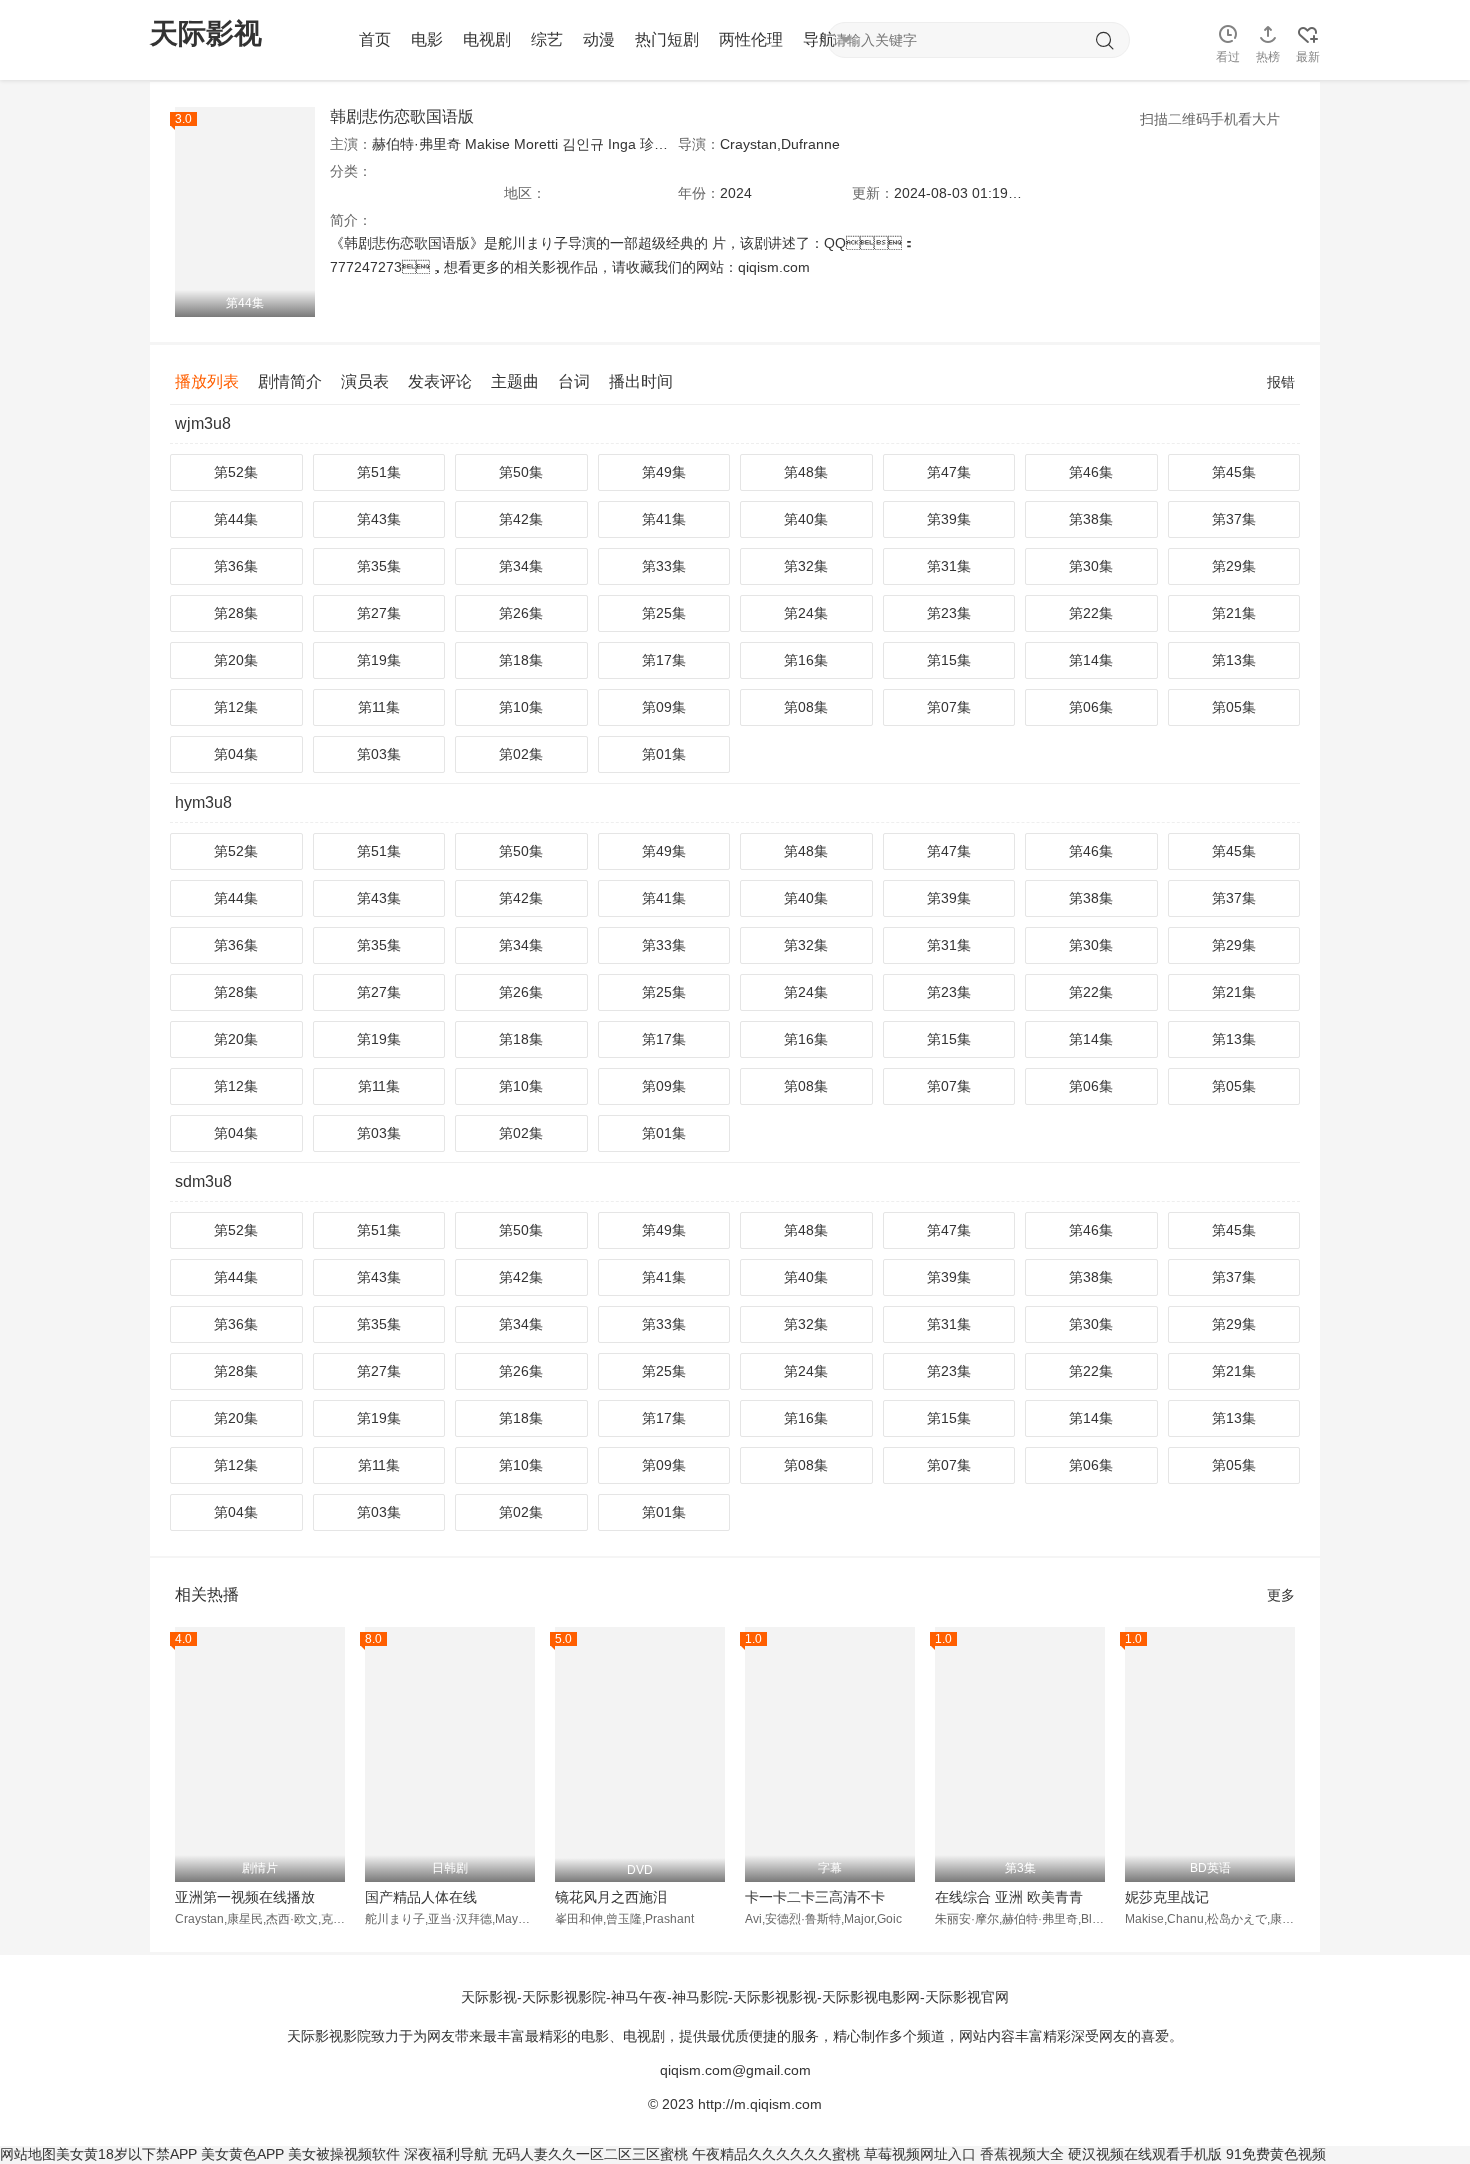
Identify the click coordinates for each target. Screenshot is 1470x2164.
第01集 (664, 754)
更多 (1281, 1595)
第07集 (949, 707)
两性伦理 (751, 39)
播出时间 (641, 381)
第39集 (949, 519)
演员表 (365, 381)
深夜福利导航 (446, 2154)
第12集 (236, 707)
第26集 (521, 613)
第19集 (379, 660)
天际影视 (489, 1997)
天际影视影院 (564, 1997)
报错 (1281, 382)
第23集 (949, 613)
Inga (622, 144)
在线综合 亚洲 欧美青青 (1009, 1897)
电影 (427, 39)
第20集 (236, 660)
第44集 (236, 519)
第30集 (1091, 566)
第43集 (379, 519)
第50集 (521, 472)
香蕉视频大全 (1022, 2154)
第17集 (664, 660)
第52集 (236, 472)
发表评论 (440, 381)
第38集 (1091, 519)
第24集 (806, 613)
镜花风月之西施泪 (611, 1897)
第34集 (521, 566)
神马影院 (700, 1997)
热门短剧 (667, 39)
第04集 (236, 754)
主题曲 (515, 381)
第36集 (236, 566)
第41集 (664, 519)
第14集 (1091, 660)
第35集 (379, 566)
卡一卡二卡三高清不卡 (815, 1897)
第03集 (379, 754)
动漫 (599, 39)
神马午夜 (639, 1997)
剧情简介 (290, 381)
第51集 (379, 472)
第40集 (806, 519)
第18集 (521, 660)
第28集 (236, 613)
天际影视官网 (967, 1997)
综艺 (547, 39)
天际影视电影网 (871, 1997)
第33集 (664, 566)
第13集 (1234, 660)
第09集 (664, 707)
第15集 (949, 660)
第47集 (949, 472)
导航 (819, 39)
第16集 (806, 660)
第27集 (379, 613)
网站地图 (28, 2154)
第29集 (1234, 566)
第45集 (1234, 472)
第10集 (521, 707)
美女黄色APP (242, 2154)
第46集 (1091, 472)
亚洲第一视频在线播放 (245, 1897)
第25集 (664, 613)
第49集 (664, 472)
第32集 (806, 566)
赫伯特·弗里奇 (416, 144)
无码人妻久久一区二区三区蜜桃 (590, 2154)
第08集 (806, 707)
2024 (736, 193)
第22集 (1091, 613)
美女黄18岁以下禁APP (126, 2154)
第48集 (806, 472)
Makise (487, 144)
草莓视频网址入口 (920, 2154)
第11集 (379, 707)
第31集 (949, 566)
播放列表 (207, 381)
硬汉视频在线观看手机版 (1145, 2154)
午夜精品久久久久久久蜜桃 (776, 2154)
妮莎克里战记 (1167, 1897)
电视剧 (487, 39)
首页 (375, 39)
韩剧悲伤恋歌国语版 (402, 116)
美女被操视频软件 (344, 2154)
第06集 (1091, 707)
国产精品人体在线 (421, 1897)
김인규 (583, 144)
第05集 (1234, 707)
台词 (574, 381)
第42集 (521, 519)
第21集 (1234, 613)
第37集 (1234, 519)
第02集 (521, 754)
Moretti (536, 144)
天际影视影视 (775, 1997)
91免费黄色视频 (1276, 2154)
